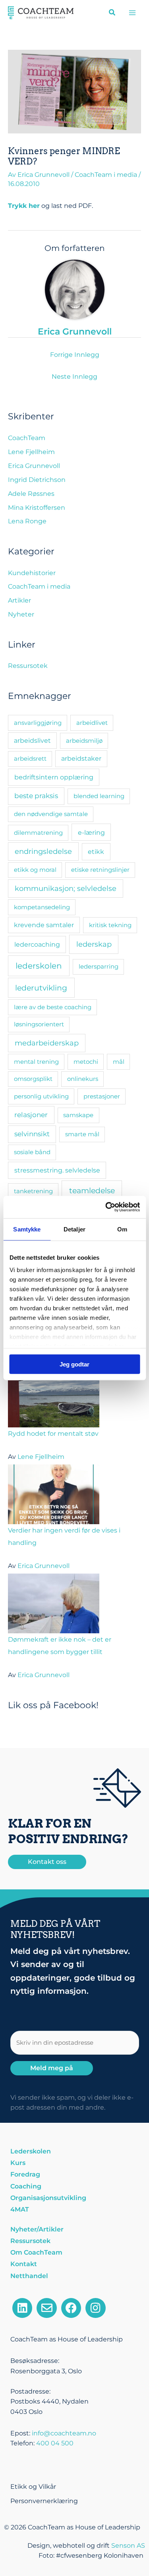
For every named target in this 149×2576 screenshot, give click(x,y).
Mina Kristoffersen (37, 508)
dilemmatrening (38, 833)
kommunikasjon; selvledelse (66, 888)
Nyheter (21, 614)
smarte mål (82, 1134)
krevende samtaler (44, 925)
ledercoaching (37, 944)
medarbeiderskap (47, 1043)
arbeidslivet (32, 741)
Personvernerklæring (44, 2501)
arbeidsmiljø (84, 741)
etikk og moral (35, 870)
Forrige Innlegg (75, 355)
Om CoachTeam (36, 2252)
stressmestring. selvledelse (57, 1170)
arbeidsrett (30, 759)
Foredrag (25, 2174)
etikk (96, 851)
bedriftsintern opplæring (54, 777)
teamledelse (92, 1190)
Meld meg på (52, 2068)
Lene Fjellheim (31, 452)
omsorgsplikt (33, 1079)
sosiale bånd (32, 1152)
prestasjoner (102, 1096)
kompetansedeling (42, 907)
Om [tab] (122, 1229)
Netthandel (29, 2276)
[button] (112, 14)
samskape (78, 1115)
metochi (86, 1062)
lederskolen (39, 966)
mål (119, 1062)
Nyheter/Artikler (37, 2229)
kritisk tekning (110, 925)
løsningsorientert (39, 1024)
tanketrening (33, 1191)
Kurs (18, 2163)
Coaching (26, 2186)
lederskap (94, 944)
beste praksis (36, 796)
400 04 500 (55, 2443)
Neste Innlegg (74, 377)
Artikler (19, 600)
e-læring (91, 832)
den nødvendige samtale (51, 814)
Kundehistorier (32, 573)
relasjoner (31, 1115)
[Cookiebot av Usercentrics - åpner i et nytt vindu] (106, 1207)
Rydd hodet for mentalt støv (53, 1434)
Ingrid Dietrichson (37, 480)
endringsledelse (43, 851)
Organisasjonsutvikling (48, 2198)
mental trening (36, 1062)
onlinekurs (83, 1079)
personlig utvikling (41, 1096)
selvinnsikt (32, 1134)
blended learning (99, 796)
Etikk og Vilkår (33, 2487)
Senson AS (128, 2546)
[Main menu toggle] (133, 13)
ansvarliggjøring (38, 723)
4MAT (20, 2209)
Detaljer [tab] (74, 1229)
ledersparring (99, 966)
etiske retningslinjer (100, 870)
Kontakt (24, 2264)
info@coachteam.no (64, 2433)
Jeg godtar (74, 1364)
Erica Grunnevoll (34, 466)
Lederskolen (31, 2151)
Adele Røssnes (31, 494)
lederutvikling (41, 988)
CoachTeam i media (106, 175)
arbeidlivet (92, 723)
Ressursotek (28, 666)
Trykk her (24, 206)
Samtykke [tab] (27, 1229)
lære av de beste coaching (53, 1007)
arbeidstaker (81, 759)
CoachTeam (27, 438)
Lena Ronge (27, 521)
